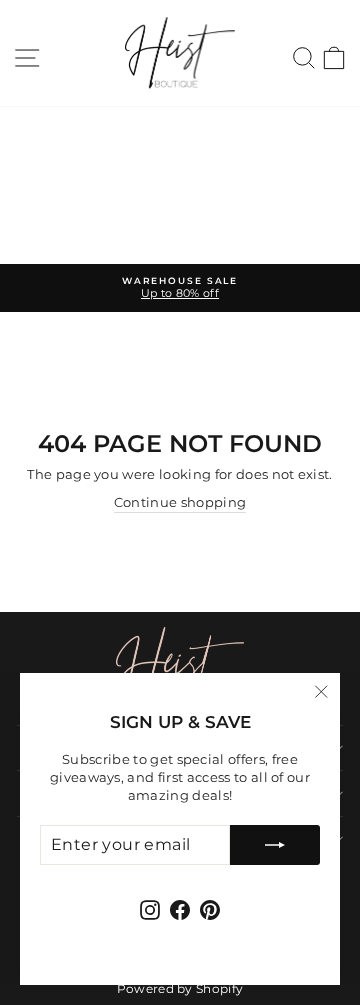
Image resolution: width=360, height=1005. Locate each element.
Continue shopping (180, 502)
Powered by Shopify (180, 988)
